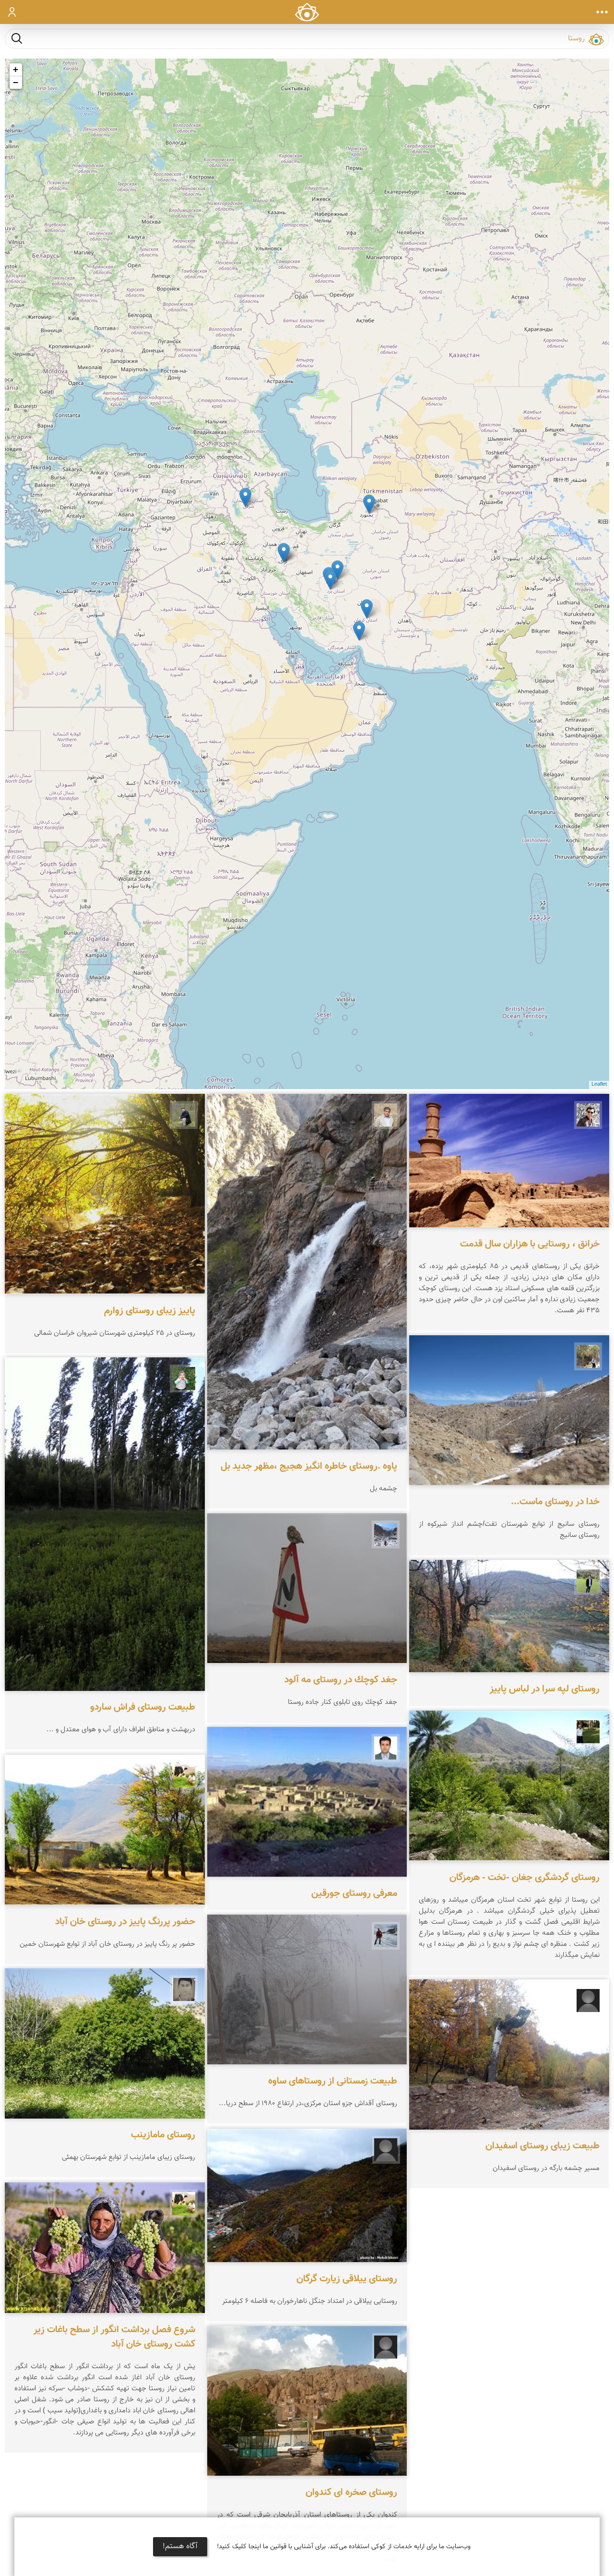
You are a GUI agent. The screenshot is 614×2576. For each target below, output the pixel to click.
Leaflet (599, 1084)
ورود (12, 12)
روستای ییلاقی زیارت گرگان (347, 2279)
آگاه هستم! (180, 2546)
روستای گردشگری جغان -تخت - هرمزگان (525, 1877)
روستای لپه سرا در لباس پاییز (545, 1689)
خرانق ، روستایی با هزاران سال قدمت (530, 1244)
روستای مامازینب (163, 2135)
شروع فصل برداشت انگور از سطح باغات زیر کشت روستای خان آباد (114, 2337)
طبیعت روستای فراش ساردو (143, 1708)
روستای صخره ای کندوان (351, 2492)
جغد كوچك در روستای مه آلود (341, 1680)
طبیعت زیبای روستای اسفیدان (543, 2146)
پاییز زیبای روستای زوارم (150, 1310)
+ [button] (16, 69)
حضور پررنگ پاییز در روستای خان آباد (125, 1921)
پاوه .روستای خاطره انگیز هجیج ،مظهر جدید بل (309, 1466)
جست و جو (17, 38)
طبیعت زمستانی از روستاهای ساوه (333, 2082)
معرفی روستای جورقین (354, 1893)
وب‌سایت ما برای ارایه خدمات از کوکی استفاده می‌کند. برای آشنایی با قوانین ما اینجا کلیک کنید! (344, 2547)
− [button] (16, 82)
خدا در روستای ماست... (555, 1502)
